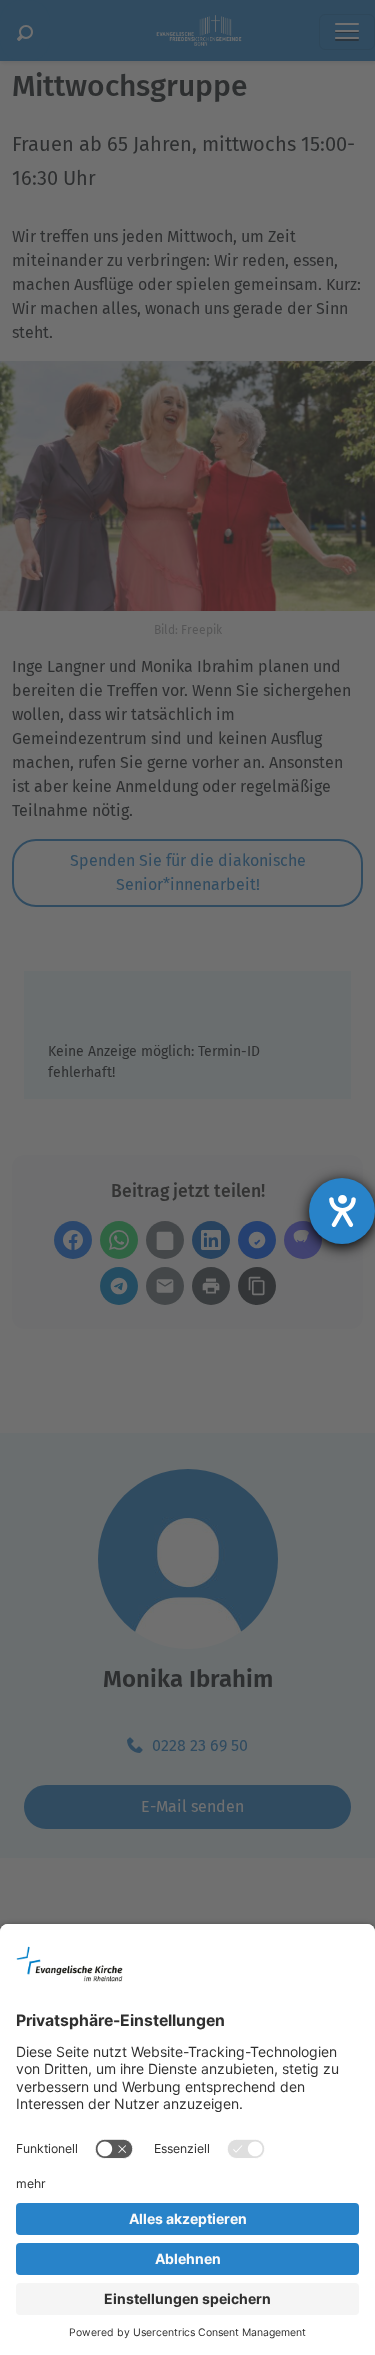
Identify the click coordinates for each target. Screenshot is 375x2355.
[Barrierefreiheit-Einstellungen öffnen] (342, 1211)
